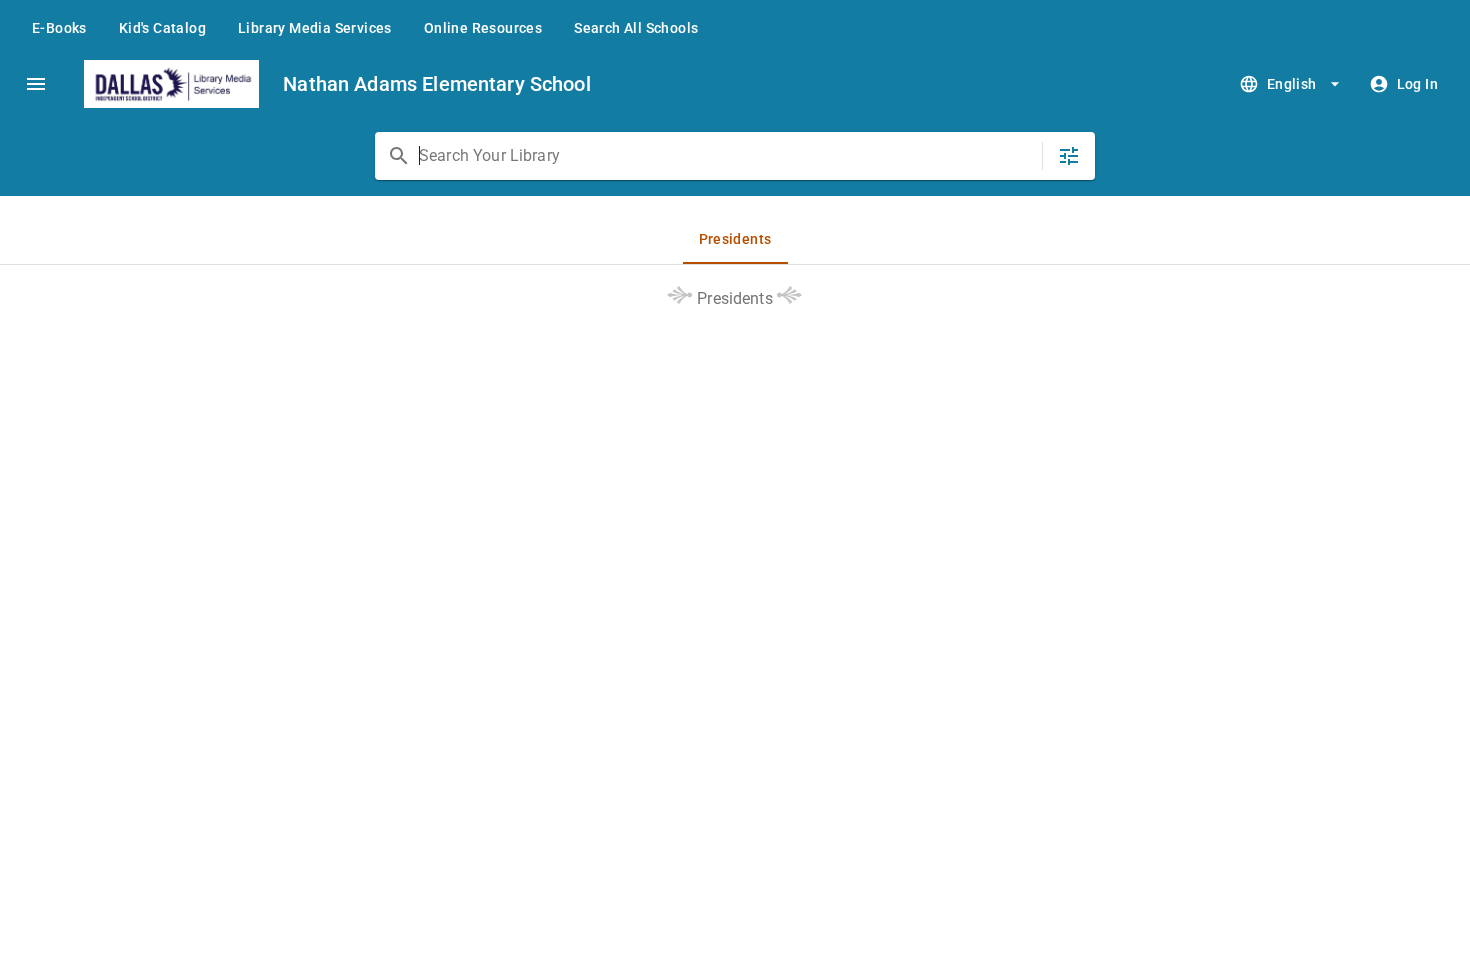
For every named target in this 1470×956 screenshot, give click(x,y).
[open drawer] (36, 84)
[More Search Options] (1069, 156)
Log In (1417, 84)
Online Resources (483, 28)
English (1292, 84)
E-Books (59, 28)
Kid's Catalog (162, 28)
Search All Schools (636, 28)
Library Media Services (315, 28)
